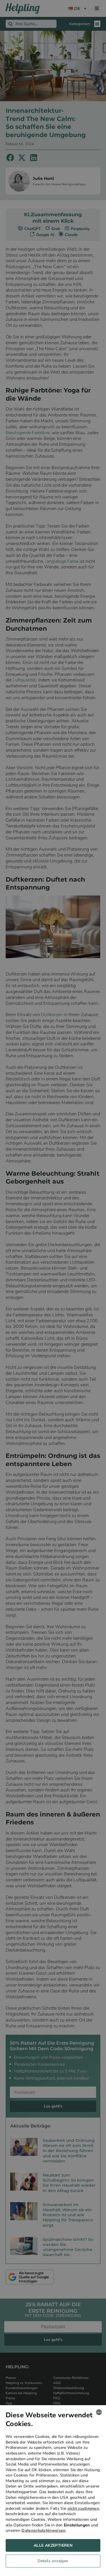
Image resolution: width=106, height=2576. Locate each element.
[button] (53, 2562)
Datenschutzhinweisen (43, 2530)
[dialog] (53, 2491)
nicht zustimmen (83, 2508)
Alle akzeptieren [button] (53, 2545)
